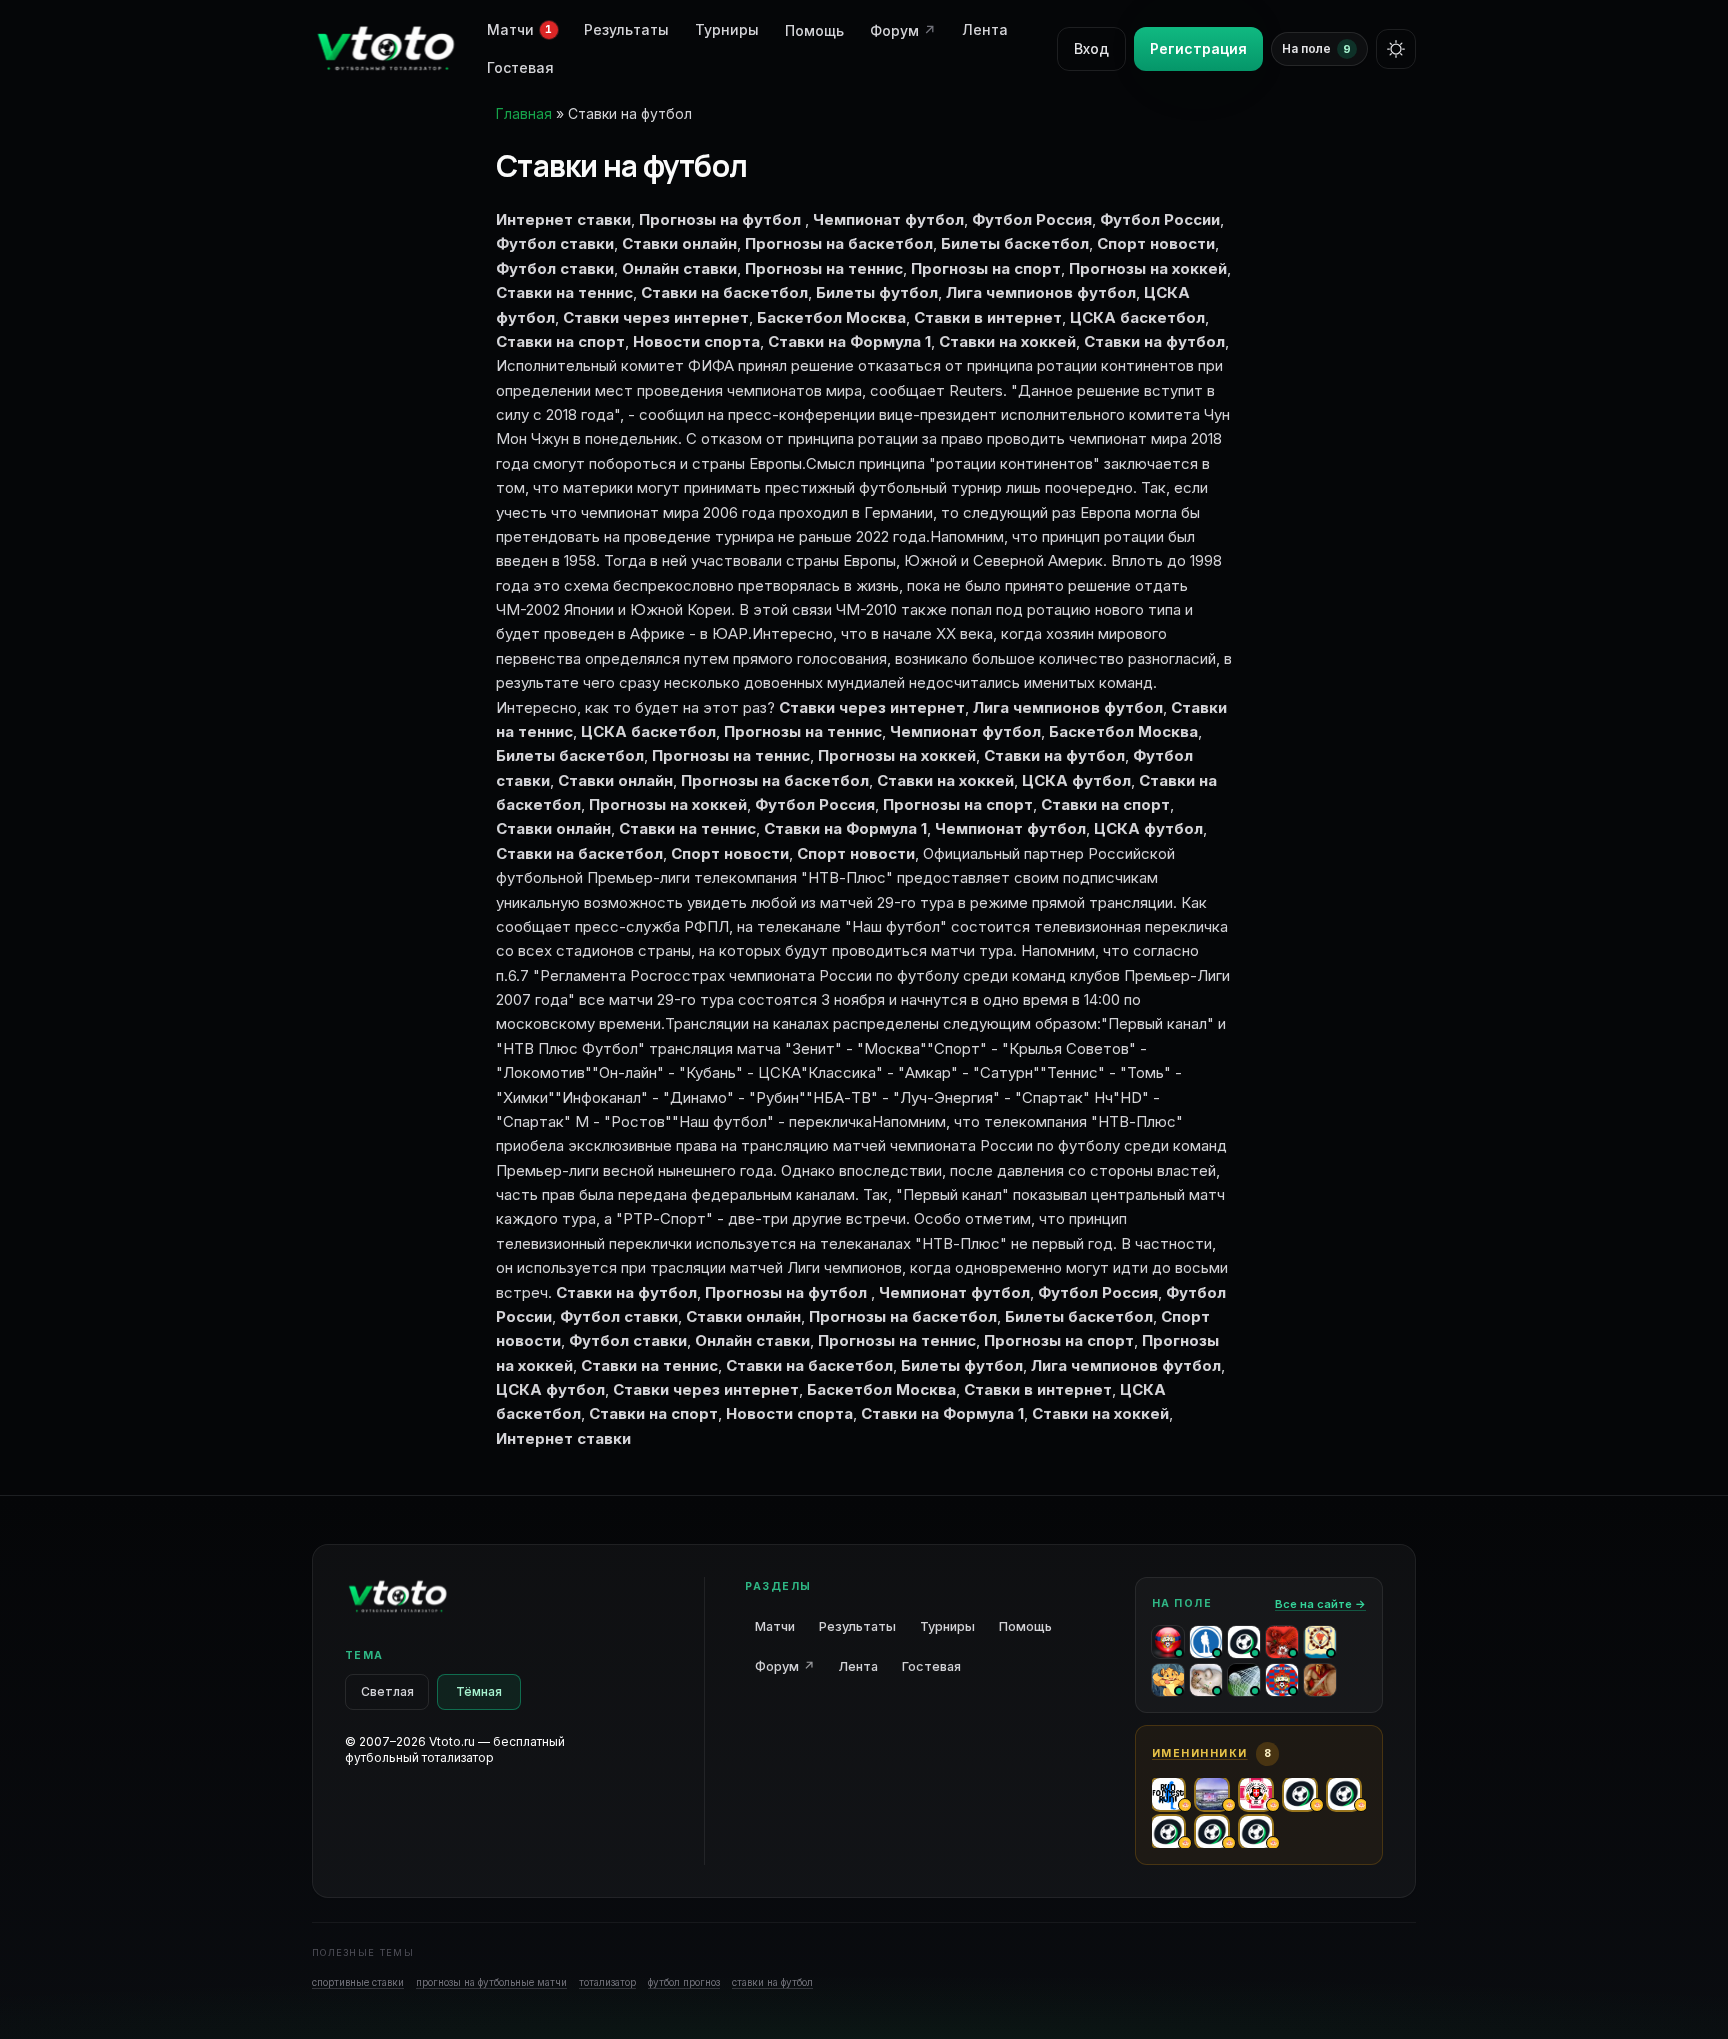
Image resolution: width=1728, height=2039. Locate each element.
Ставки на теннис (687, 828)
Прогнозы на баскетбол (775, 780)
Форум (903, 30)
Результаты (626, 29)
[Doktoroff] (1168, 1680)
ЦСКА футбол (1148, 828)
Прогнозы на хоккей (897, 755)
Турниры (727, 29)
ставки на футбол (772, 1982)
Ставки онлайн (615, 780)
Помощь (814, 30)
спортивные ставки (358, 1982)
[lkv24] (1320, 1642)
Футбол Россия (815, 804)
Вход (1091, 48)
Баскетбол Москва (1123, 731)
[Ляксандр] (1282, 1680)
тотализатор (607, 1982)
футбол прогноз (684, 1982)
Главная (524, 113)
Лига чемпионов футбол (1068, 707)
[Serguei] (1244, 1680)
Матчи (775, 1626)
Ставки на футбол (1054, 755)
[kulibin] (1168, 1642)
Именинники (1200, 1753)
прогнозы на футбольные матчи (491, 1982)
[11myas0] (1320, 1680)
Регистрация (1198, 48)
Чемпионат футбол (965, 731)
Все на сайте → (1320, 1604)
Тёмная (479, 1691)
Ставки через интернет (872, 707)
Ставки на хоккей (945, 780)
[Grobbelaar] (1282, 1642)
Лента (985, 29)
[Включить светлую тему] (1396, 49)
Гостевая (520, 67)
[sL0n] (1206, 1680)
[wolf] (1206, 1642)
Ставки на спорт (1105, 804)
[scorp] (1244, 1642)
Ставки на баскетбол (579, 853)
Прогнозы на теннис (803, 731)
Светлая (387, 1691)
